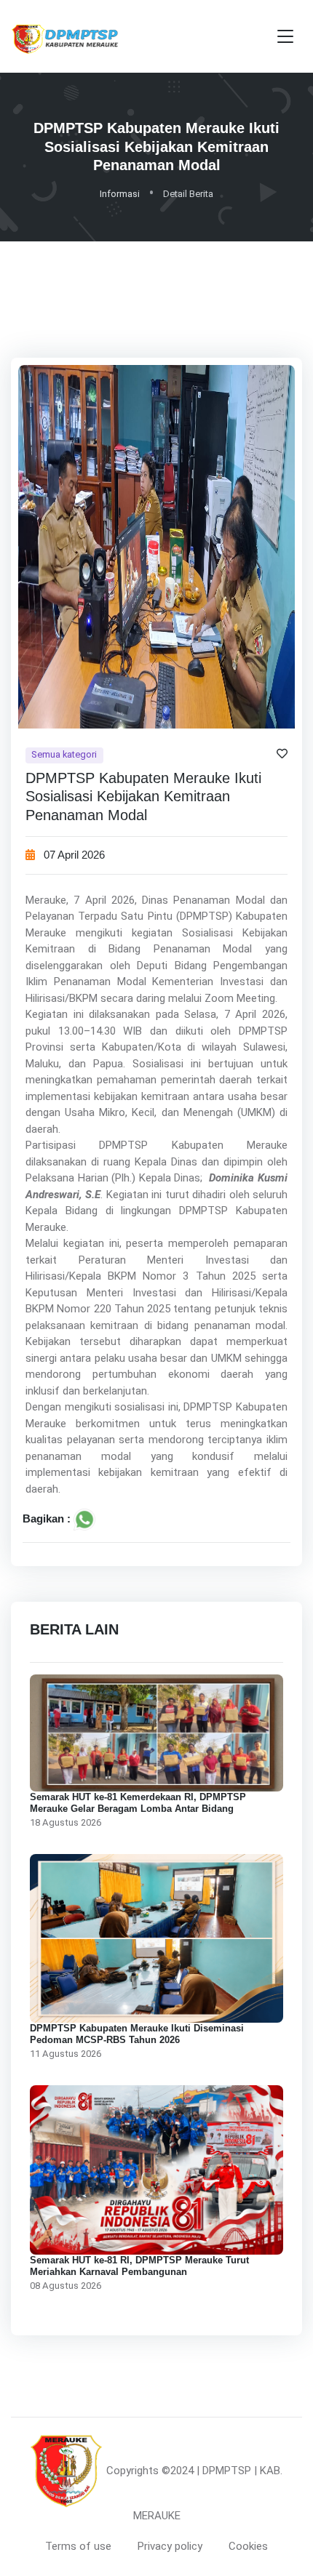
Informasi (120, 194)
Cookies (248, 2546)
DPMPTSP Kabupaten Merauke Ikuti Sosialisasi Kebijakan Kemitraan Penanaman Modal (143, 797)
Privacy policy (170, 2546)
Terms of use (78, 2546)
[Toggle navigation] (285, 37)
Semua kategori (64, 755)
